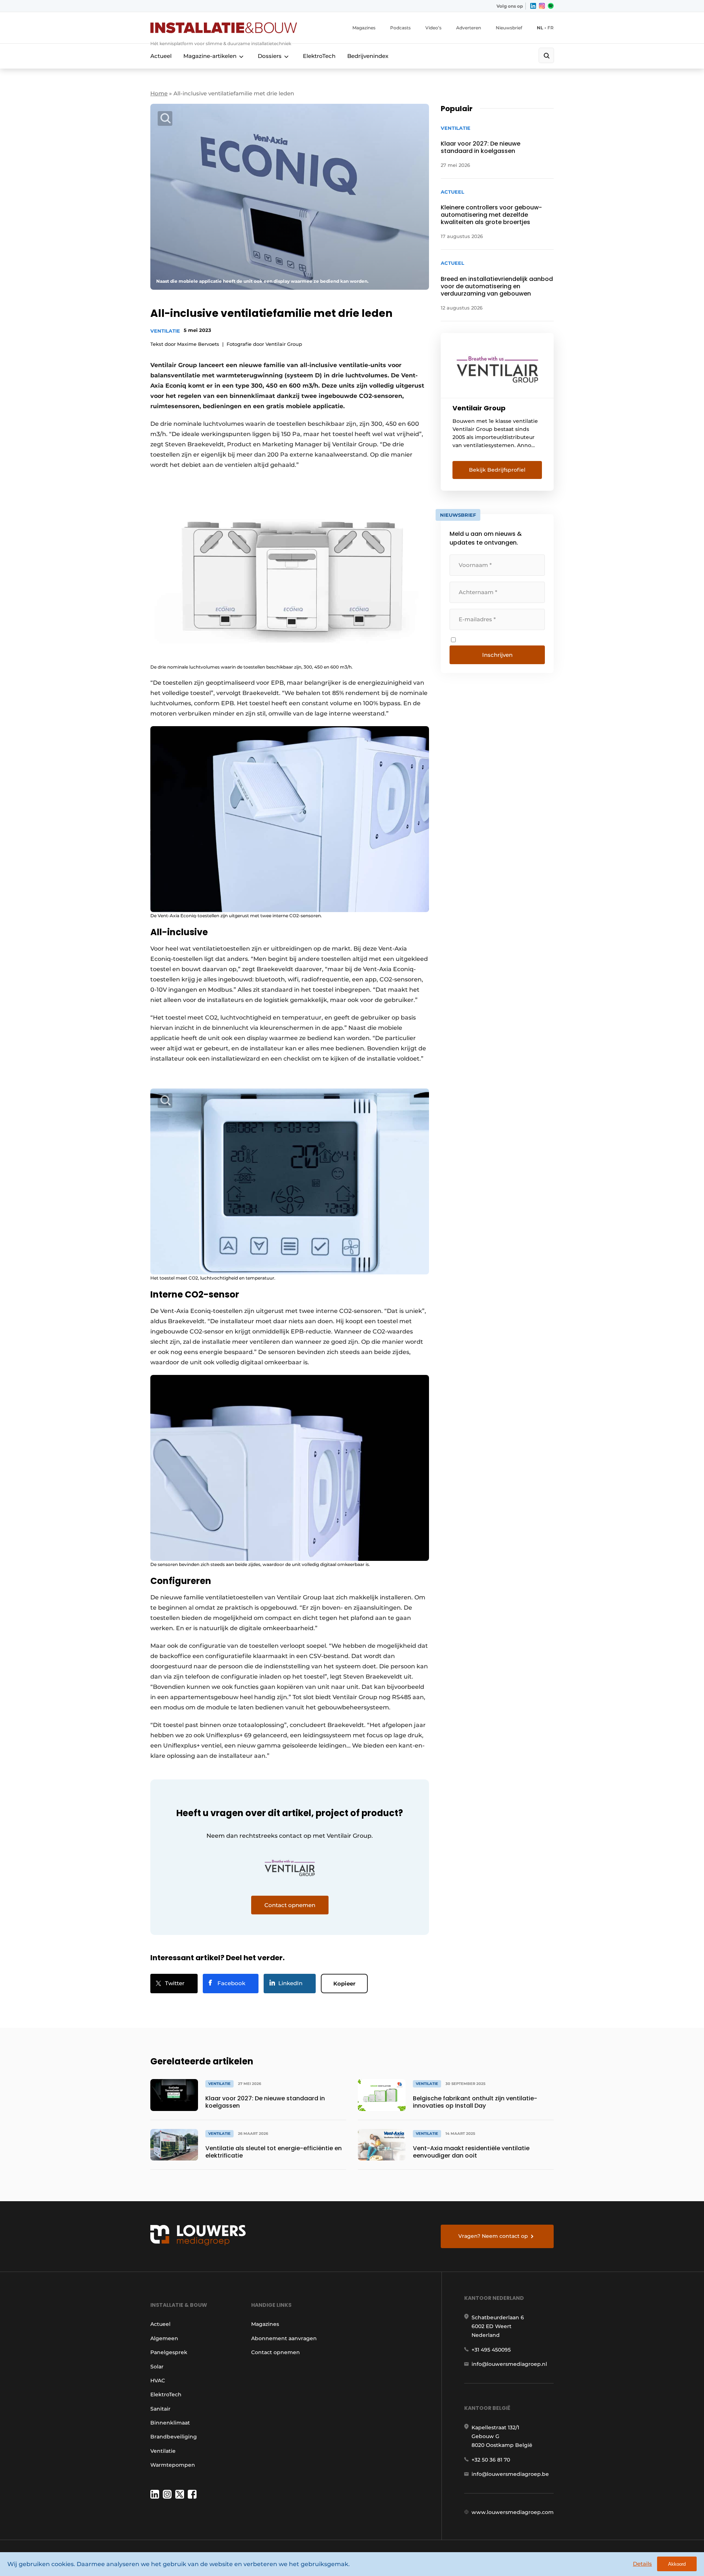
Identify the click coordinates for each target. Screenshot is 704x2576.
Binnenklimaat (170, 2423)
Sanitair (160, 2409)
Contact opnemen (276, 2352)
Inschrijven (497, 655)
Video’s (433, 28)
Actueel (161, 56)
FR (551, 28)
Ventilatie (165, 331)
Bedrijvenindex (368, 56)
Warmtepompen (173, 2465)
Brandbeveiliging (174, 2437)
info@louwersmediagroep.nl (509, 2364)
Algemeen (164, 2338)
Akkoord (677, 2564)
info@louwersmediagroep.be (510, 2474)
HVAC (158, 2381)
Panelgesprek (169, 2352)
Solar (157, 2367)
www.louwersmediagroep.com (513, 2512)
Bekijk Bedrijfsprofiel (497, 470)
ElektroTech (319, 56)
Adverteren (469, 28)
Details (642, 2564)
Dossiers (270, 56)
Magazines (364, 28)
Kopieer (344, 1984)
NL (540, 28)
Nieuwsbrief (509, 28)
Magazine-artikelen (210, 56)
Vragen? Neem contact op (493, 2236)
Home (159, 93)
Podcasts (400, 28)
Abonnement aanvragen (284, 2338)
